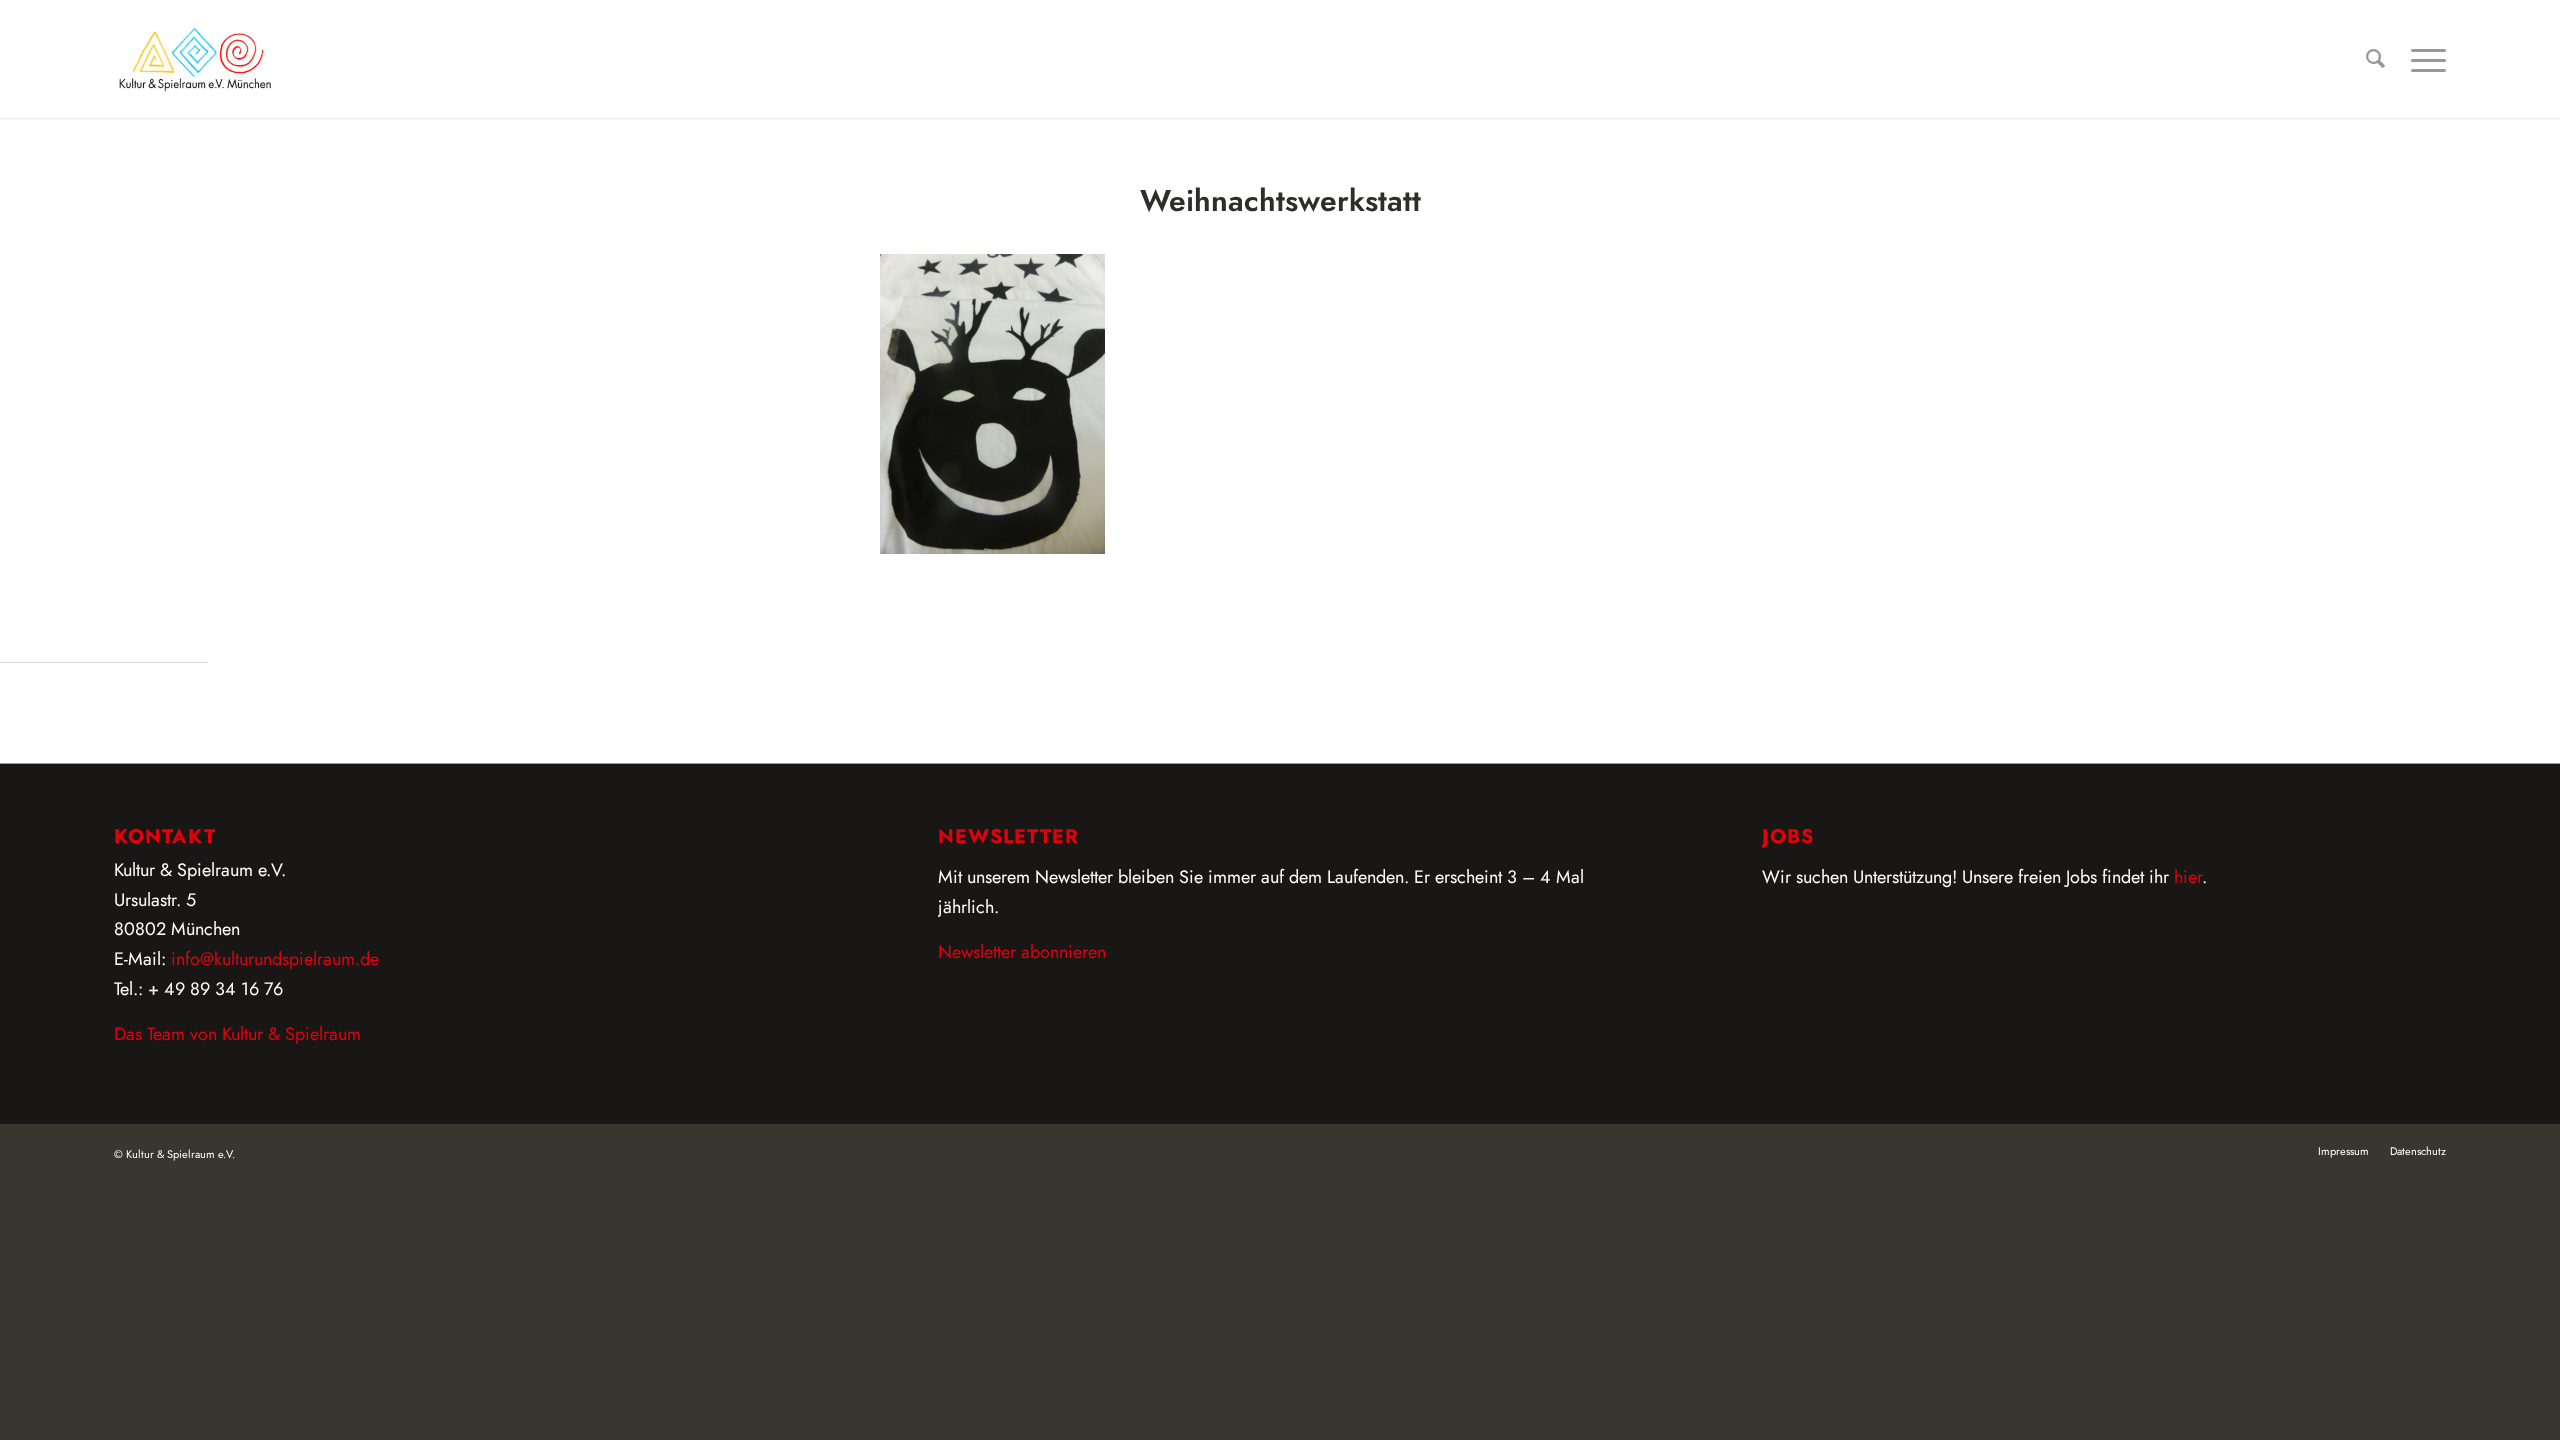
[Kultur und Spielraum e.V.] (195, 59)
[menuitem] (2375, 59)
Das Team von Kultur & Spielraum (237, 1034)
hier (2188, 877)
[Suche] (2375, 59)
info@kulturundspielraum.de (275, 959)
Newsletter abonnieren (1022, 952)
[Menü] (2422, 59)
